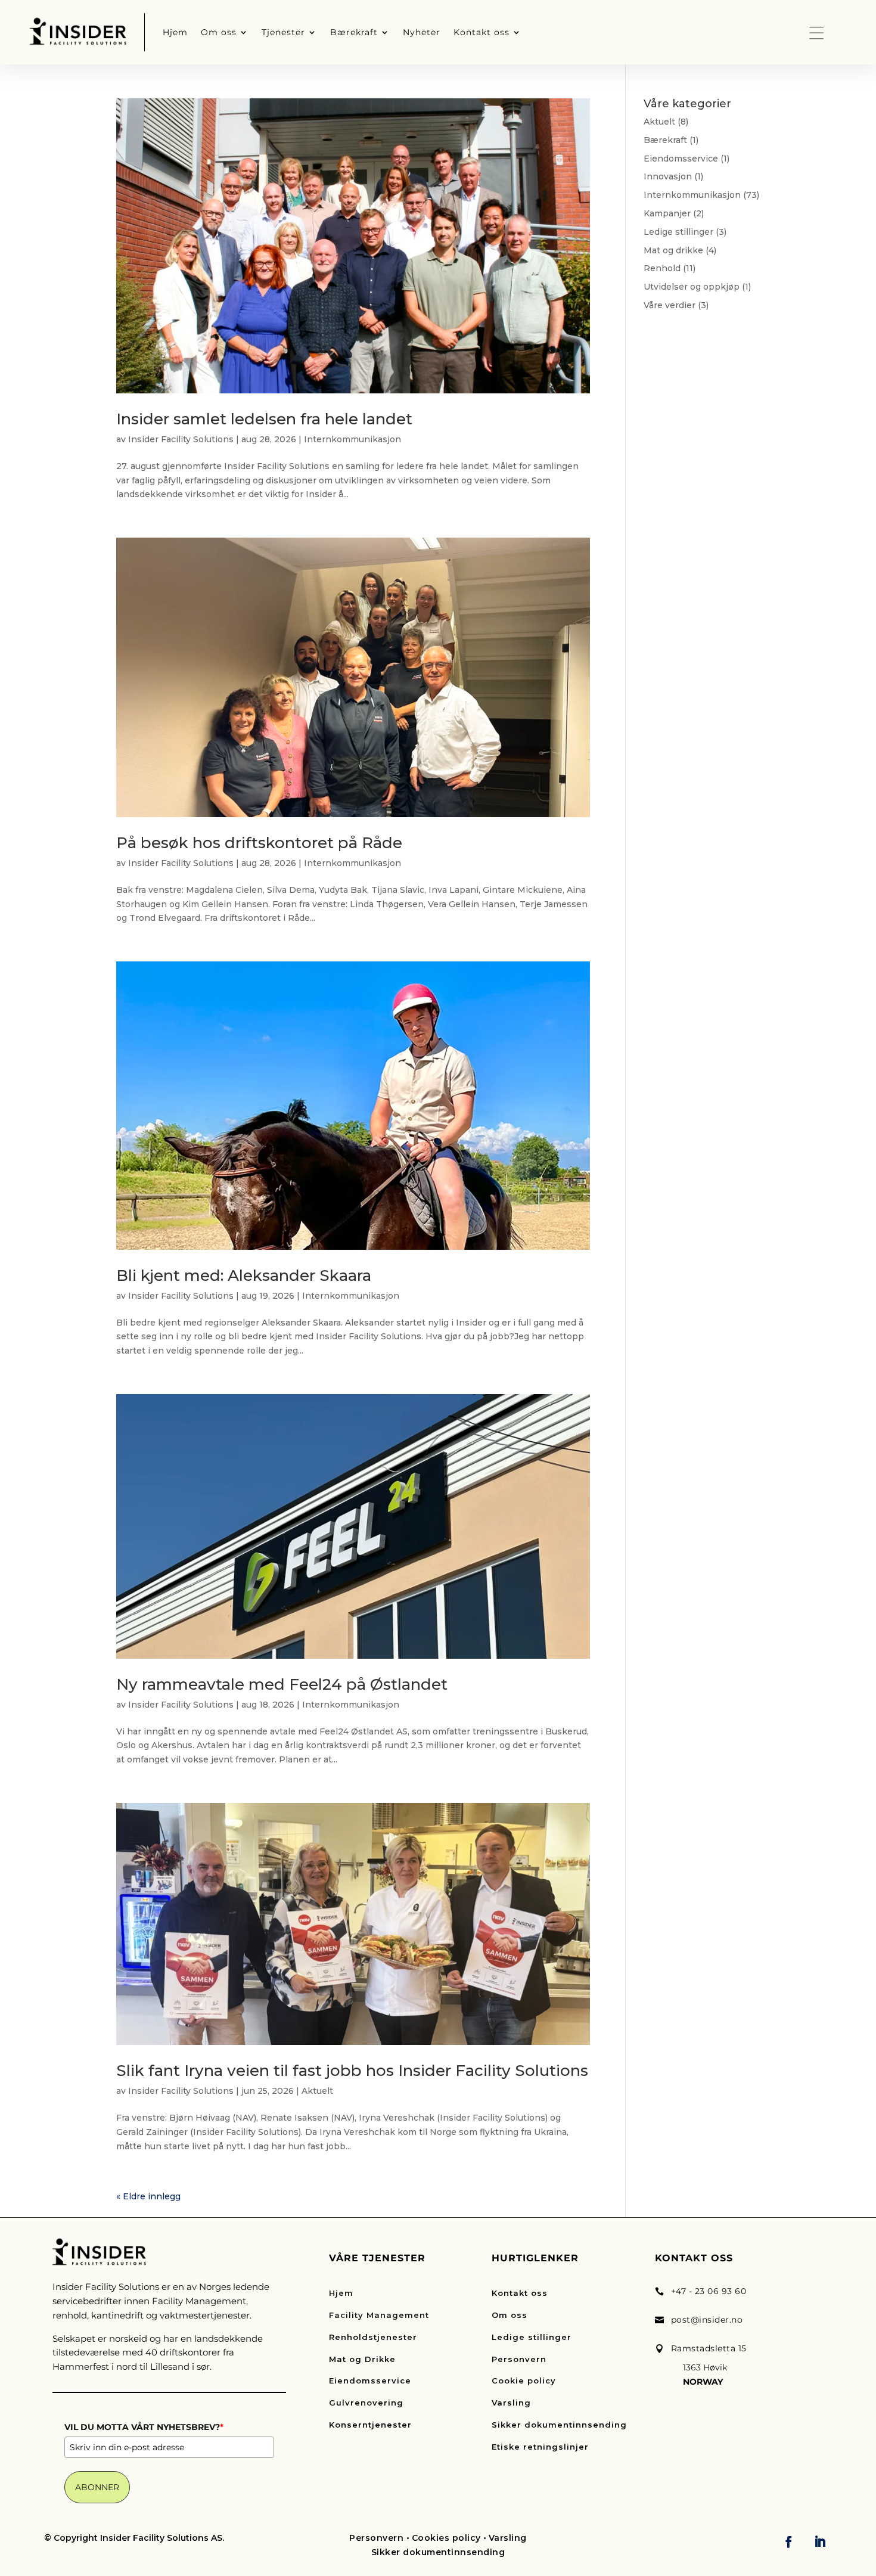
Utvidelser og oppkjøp (692, 287)
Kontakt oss (520, 2293)
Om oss (510, 2315)
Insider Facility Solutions (181, 439)
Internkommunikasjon (352, 439)
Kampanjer (667, 213)
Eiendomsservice (681, 159)
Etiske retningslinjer (540, 2447)
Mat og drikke (673, 250)
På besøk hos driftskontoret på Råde (259, 843)
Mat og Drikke (362, 2359)
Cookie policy (524, 2381)
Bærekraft (665, 140)
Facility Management (379, 2315)
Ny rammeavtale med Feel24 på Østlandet (282, 1684)
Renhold (662, 268)
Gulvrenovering (366, 2403)
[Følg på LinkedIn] (820, 2541)
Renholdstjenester (373, 2337)
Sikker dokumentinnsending (559, 2425)
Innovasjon (668, 176)
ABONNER (97, 2487)
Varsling (511, 2403)
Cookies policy (446, 2538)
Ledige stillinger (678, 232)
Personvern (519, 2359)
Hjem (341, 2293)
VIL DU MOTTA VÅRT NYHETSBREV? (144, 2427)
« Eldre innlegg (148, 2196)
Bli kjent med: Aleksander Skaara (244, 1275)
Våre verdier (670, 305)
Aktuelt (317, 2091)
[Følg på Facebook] (788, 2541)
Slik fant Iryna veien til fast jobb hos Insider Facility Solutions (352, 2071)
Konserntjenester (370, 2425)
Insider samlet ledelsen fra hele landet (264, 419)
